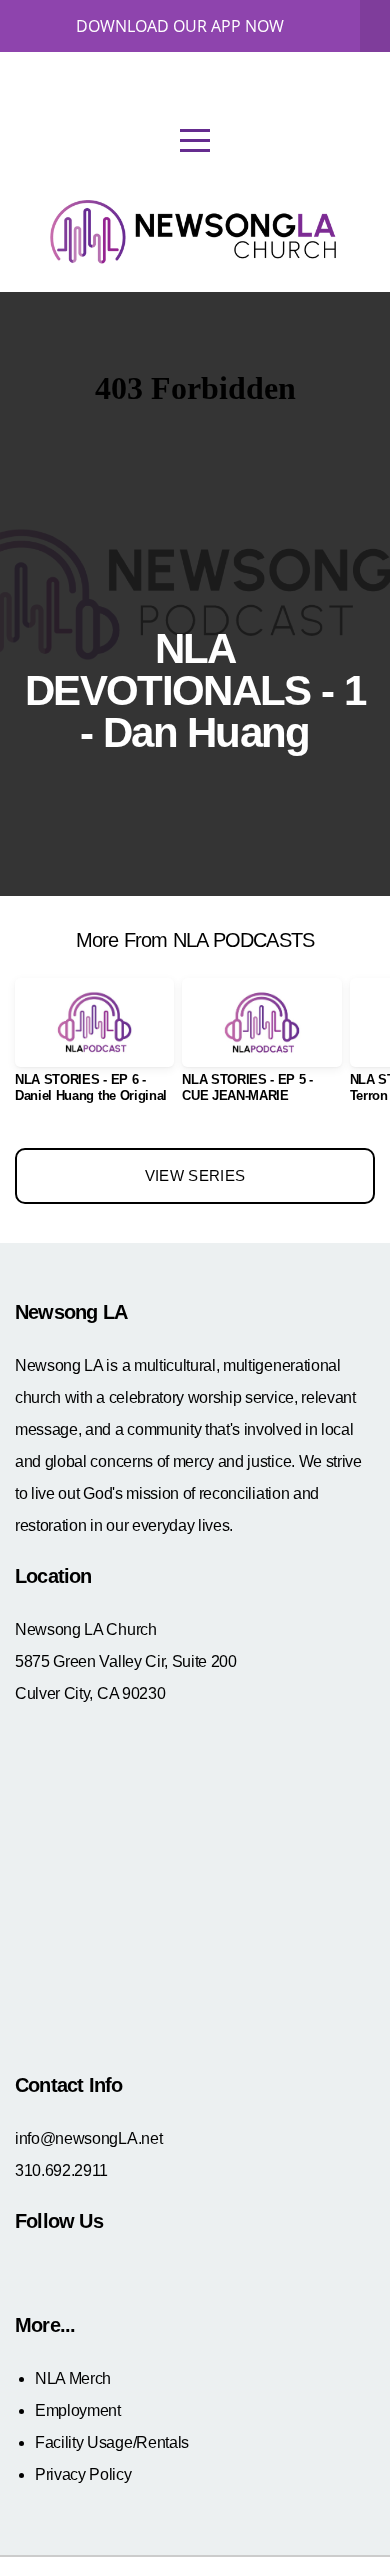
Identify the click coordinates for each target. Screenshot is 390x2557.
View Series (195, 1175)
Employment (78, 2410)
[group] (94, 1048)
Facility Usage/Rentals (112, 2442)
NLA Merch (73, 2378)
